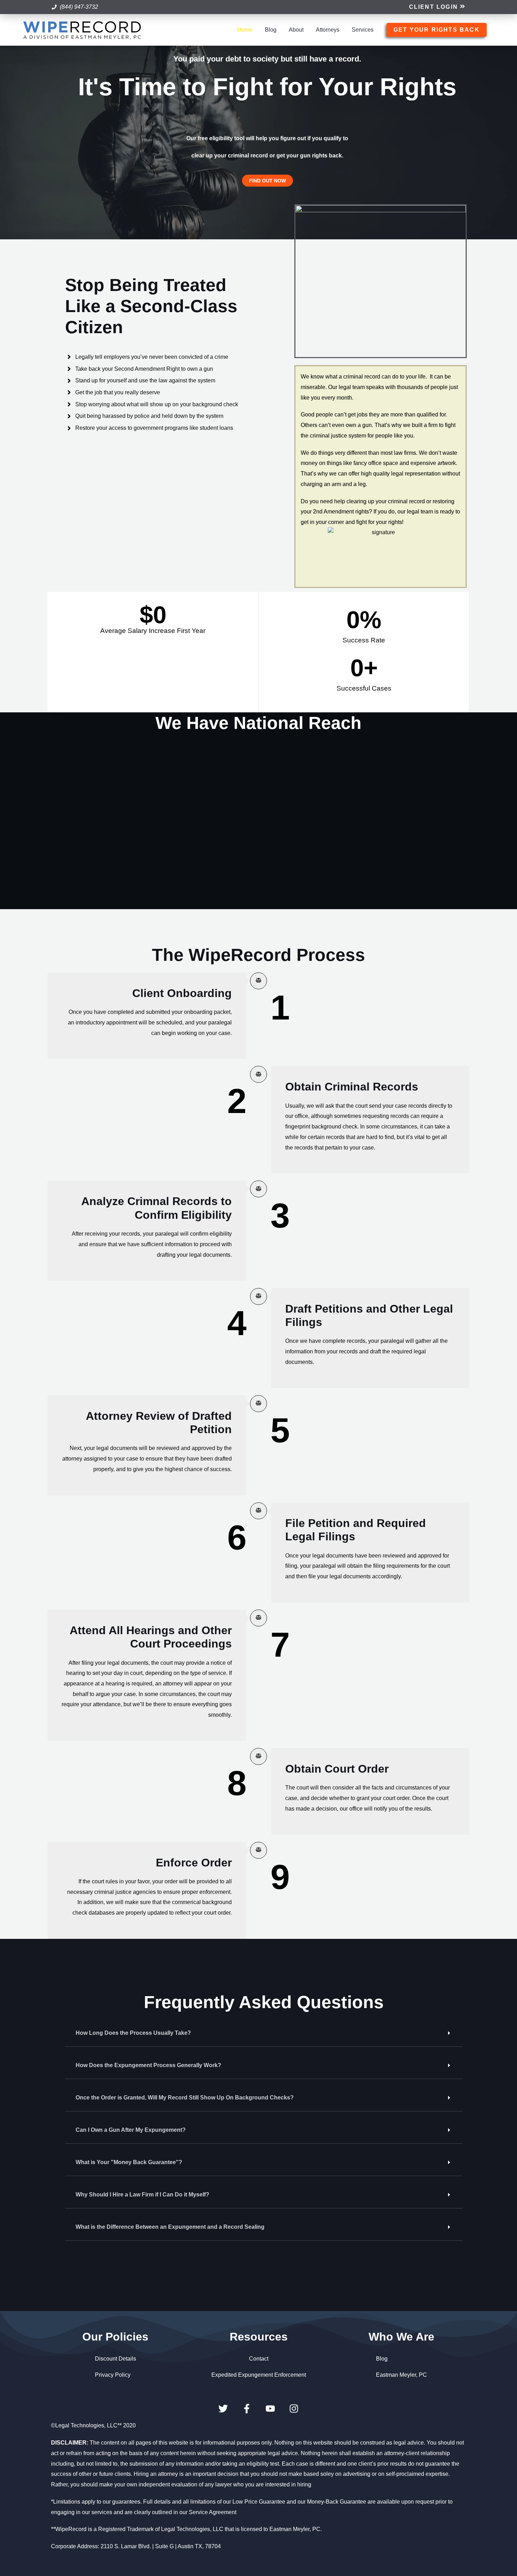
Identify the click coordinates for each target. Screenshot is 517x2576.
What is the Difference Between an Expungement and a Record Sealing (170, 2227)
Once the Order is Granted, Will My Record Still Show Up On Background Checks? (185, 2098)
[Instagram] (294, 2409)
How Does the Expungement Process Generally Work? (148, 2065)
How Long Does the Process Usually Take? (133, 2033)
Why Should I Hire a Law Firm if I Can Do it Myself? (142, 2195)
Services (363, 30)
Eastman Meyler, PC (401, 2375)
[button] (437, 7)
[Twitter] (223, 2409)
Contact (259, 2359)
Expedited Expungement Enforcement (259, 2375)
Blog (271, 30)
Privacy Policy (113, 2375)
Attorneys (328, 30)
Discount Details (116, 2359)
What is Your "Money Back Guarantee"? (129, 2162)
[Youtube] (270, 2409)
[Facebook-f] (247, 2409)
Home (245, 30)
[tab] (264, 2033)
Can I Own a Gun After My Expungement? (131, 2130)
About (296, 30)
